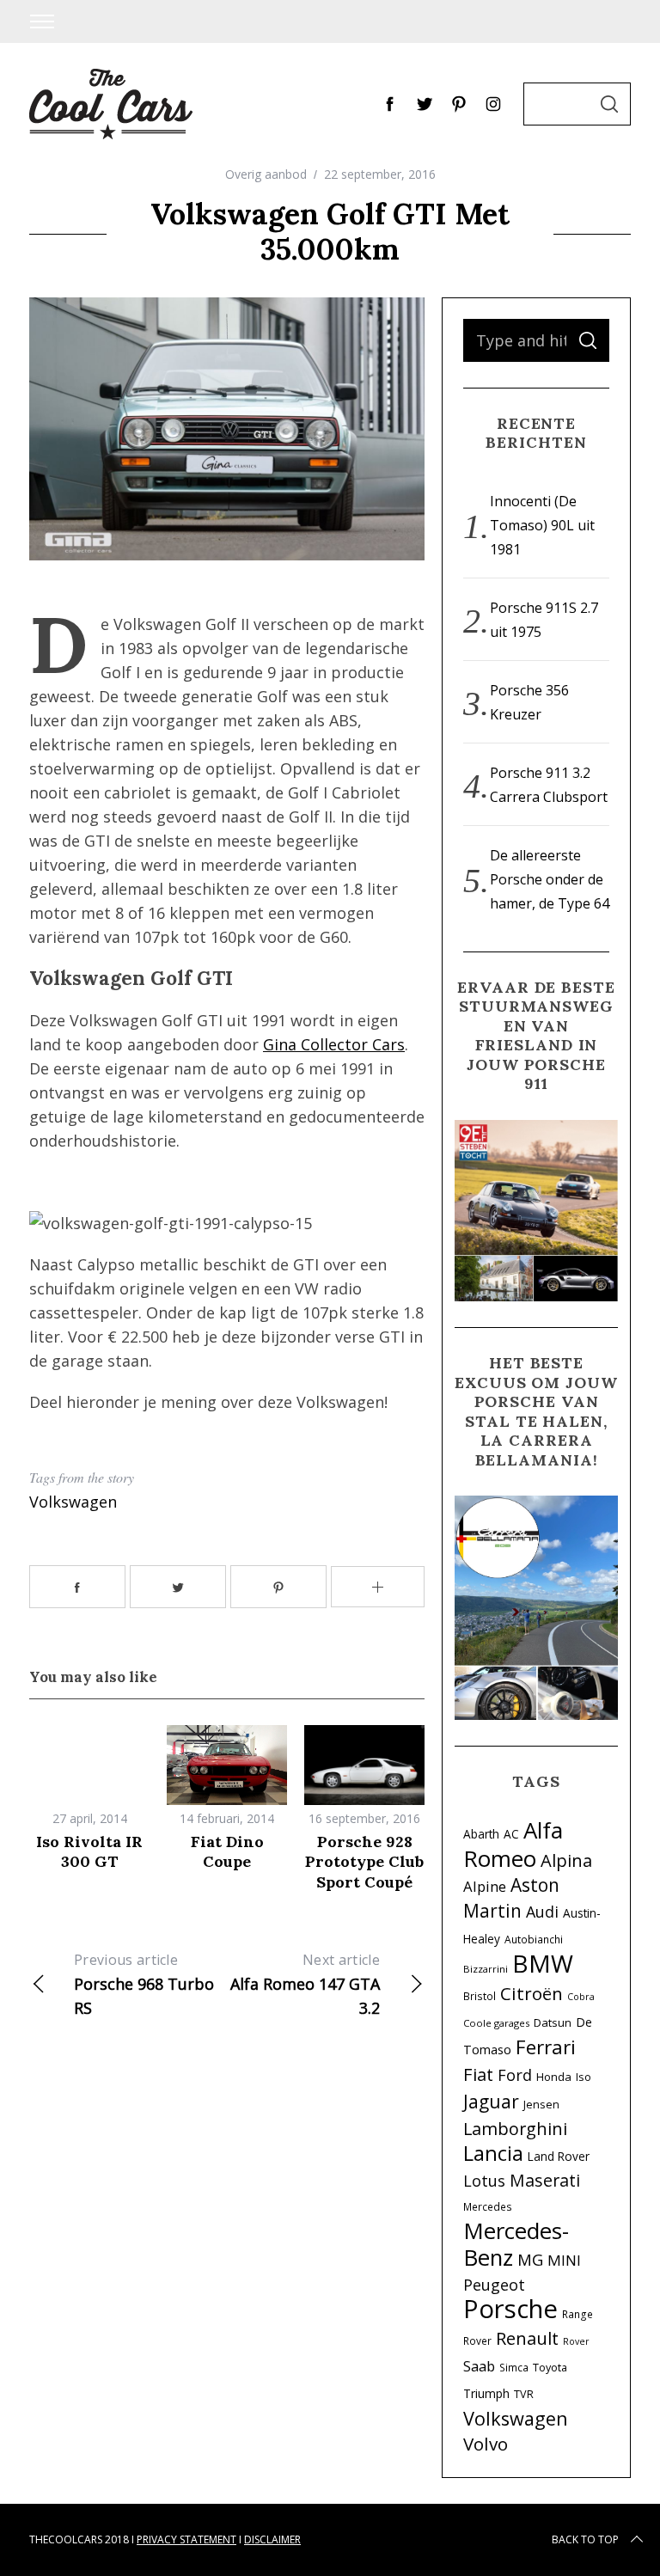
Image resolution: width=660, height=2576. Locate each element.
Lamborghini (515, 2129)
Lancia (493, 2153)
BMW (543, 1963)
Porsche (510, 2309)
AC (511, 1834)
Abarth (481, 1834)
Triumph (486, 2393)
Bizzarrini (486, 1969)
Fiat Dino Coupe (227, 1851)
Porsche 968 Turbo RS (144, 1984)
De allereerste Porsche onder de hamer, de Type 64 (550, 879)
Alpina (566, 1860)
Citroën (532, 1993)
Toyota (550, 2368)
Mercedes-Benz (516, 2244)
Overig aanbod (266, 174)
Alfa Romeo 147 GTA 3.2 (305, 1984)
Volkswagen (73, 1502)
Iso (584, 2077)
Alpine (485, 1886)
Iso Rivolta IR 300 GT (89, 1851)
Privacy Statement (186, 2539)
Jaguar (491, 2102)
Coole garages (496, 2023)
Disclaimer (272, 2539)
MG (530, 2259)
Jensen (541, 2105)
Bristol (480, 1996)
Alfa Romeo (513, 1844)
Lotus (484, 2181)
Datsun (553, 2022)
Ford (515, 2075)
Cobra (581, 1997)
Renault (527, 2338)
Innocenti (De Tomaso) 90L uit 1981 (542, 525)
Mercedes (488, 2206)
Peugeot (494, 2285)
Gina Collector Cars (334, 1044)
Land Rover (559, 2156)
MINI (564, 2260)
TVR (524, 2394)
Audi (542, 1912)
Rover (576, 2341)
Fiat (478, 2074)
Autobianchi (534, 1939)
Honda (554, 2077)
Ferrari (546, 2047)
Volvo (486, 2444)
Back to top (585, 2539)
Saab (479, 2366)
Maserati (545, 2180)
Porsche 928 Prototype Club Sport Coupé (364, 1862)
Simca (514, 2367)
